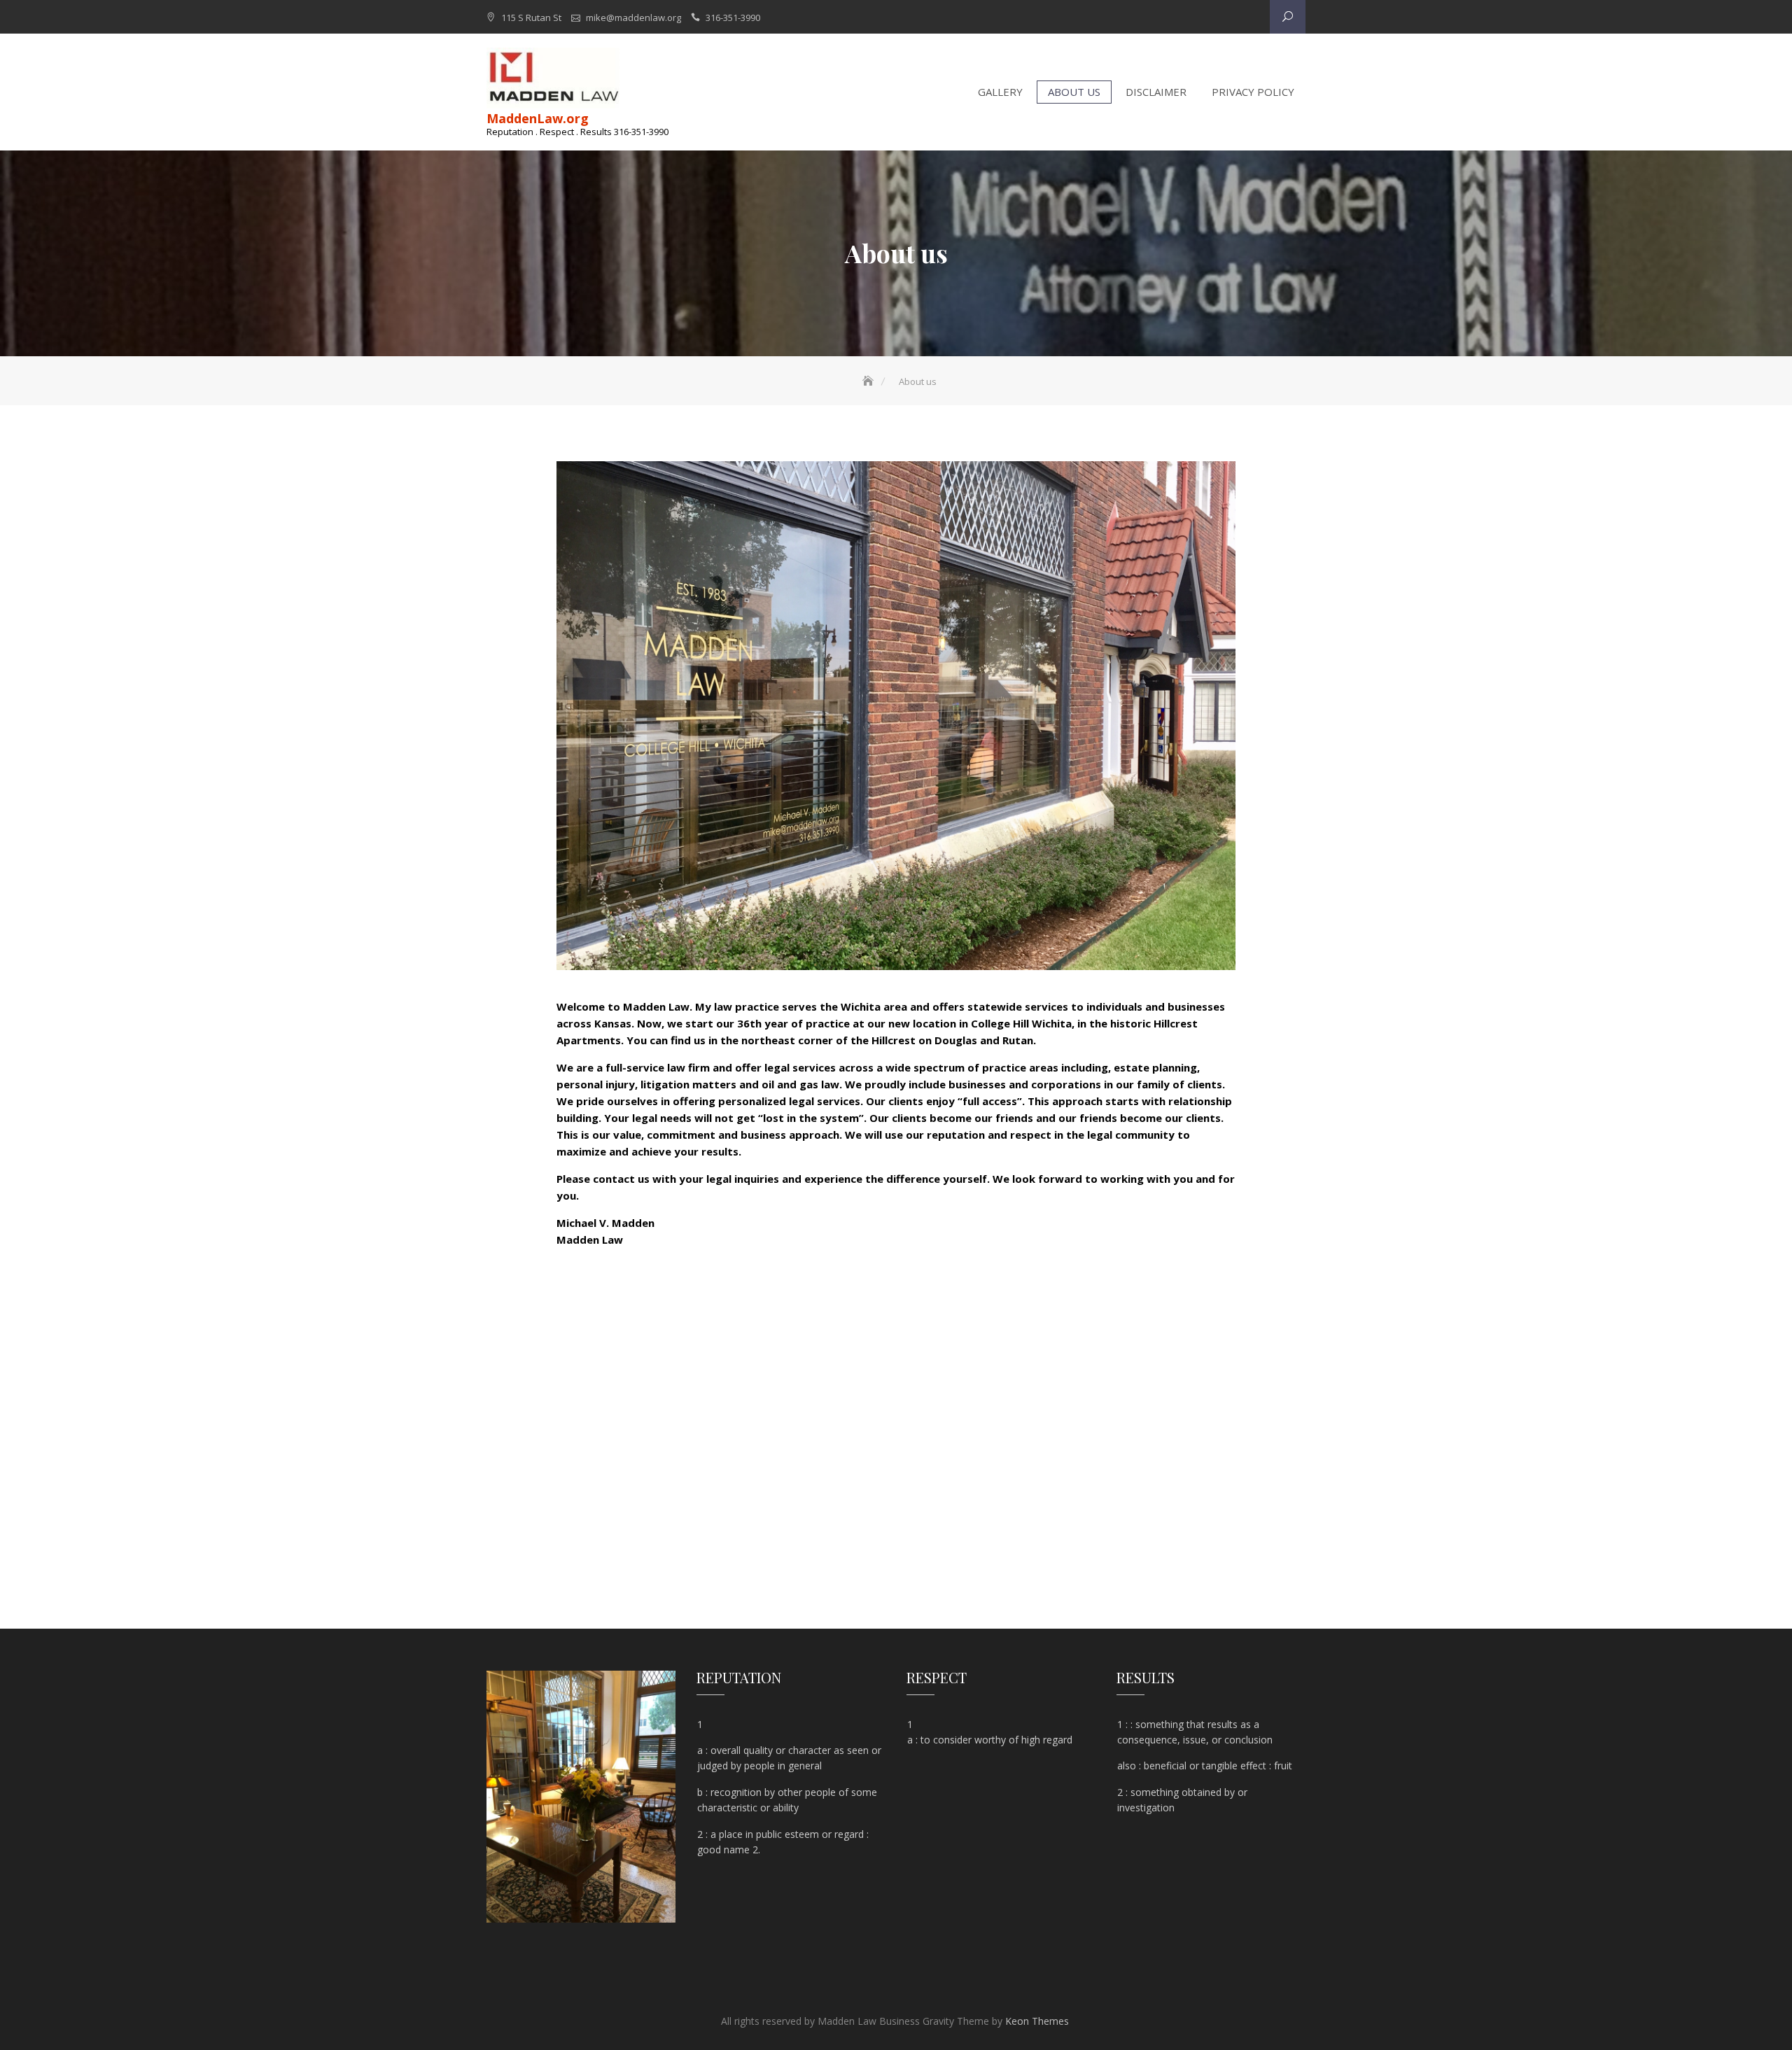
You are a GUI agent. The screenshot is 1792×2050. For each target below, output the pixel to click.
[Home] (869, 381)
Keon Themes (1037, 2021)
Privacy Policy (1253, 92)
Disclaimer (1156, 92)
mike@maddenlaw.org (633, 17)
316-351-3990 (733, 17)
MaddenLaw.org (538, 118)
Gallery (1000, 92)
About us (1074, 92)
